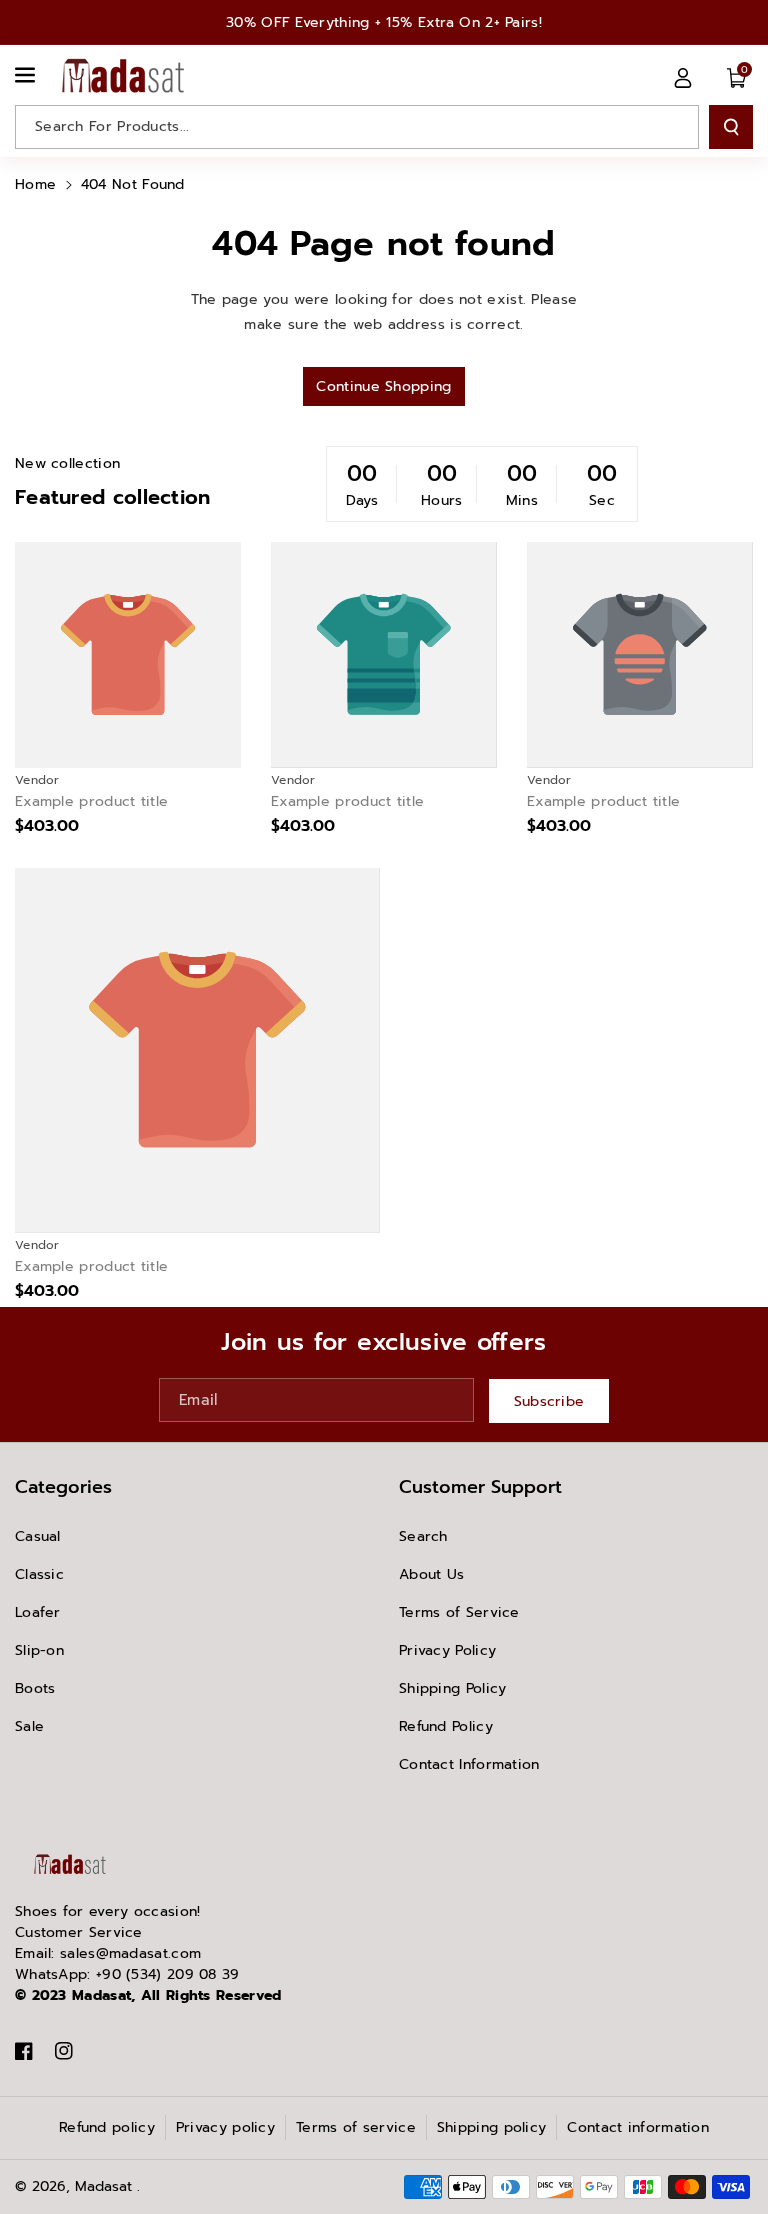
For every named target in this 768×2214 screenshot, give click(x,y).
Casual (38, 1536)
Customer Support (480, 1487)
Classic (39, 1574)
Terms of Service (459, 1612)
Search (423, 1536)
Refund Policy (446, 1726)
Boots (35, 1688)
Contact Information (469, 1764)
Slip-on (39, 1650)
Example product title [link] (91, 802)
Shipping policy (492, 2127)
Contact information (638, 2127)
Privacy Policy (447, 1650)
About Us (431, 1574)
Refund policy (107, 2127)
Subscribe (549, 1401)
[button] (27, 75)
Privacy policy (225, 2127)
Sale (29, 1726)
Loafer (38, 1612)
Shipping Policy (453, 1688)
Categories (63, 1487)
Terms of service (356, 2127)
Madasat (103, 2186)
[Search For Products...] (731, 127)
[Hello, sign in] (683, 77)
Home (35, 184)
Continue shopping (383, 386)
